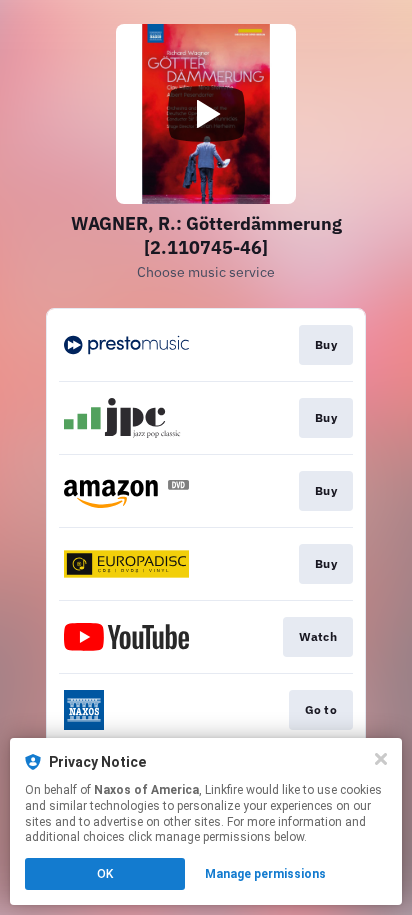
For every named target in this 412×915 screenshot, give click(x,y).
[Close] (381, 759)
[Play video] (206, 114)
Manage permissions (265, 874)
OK (105, 874)
